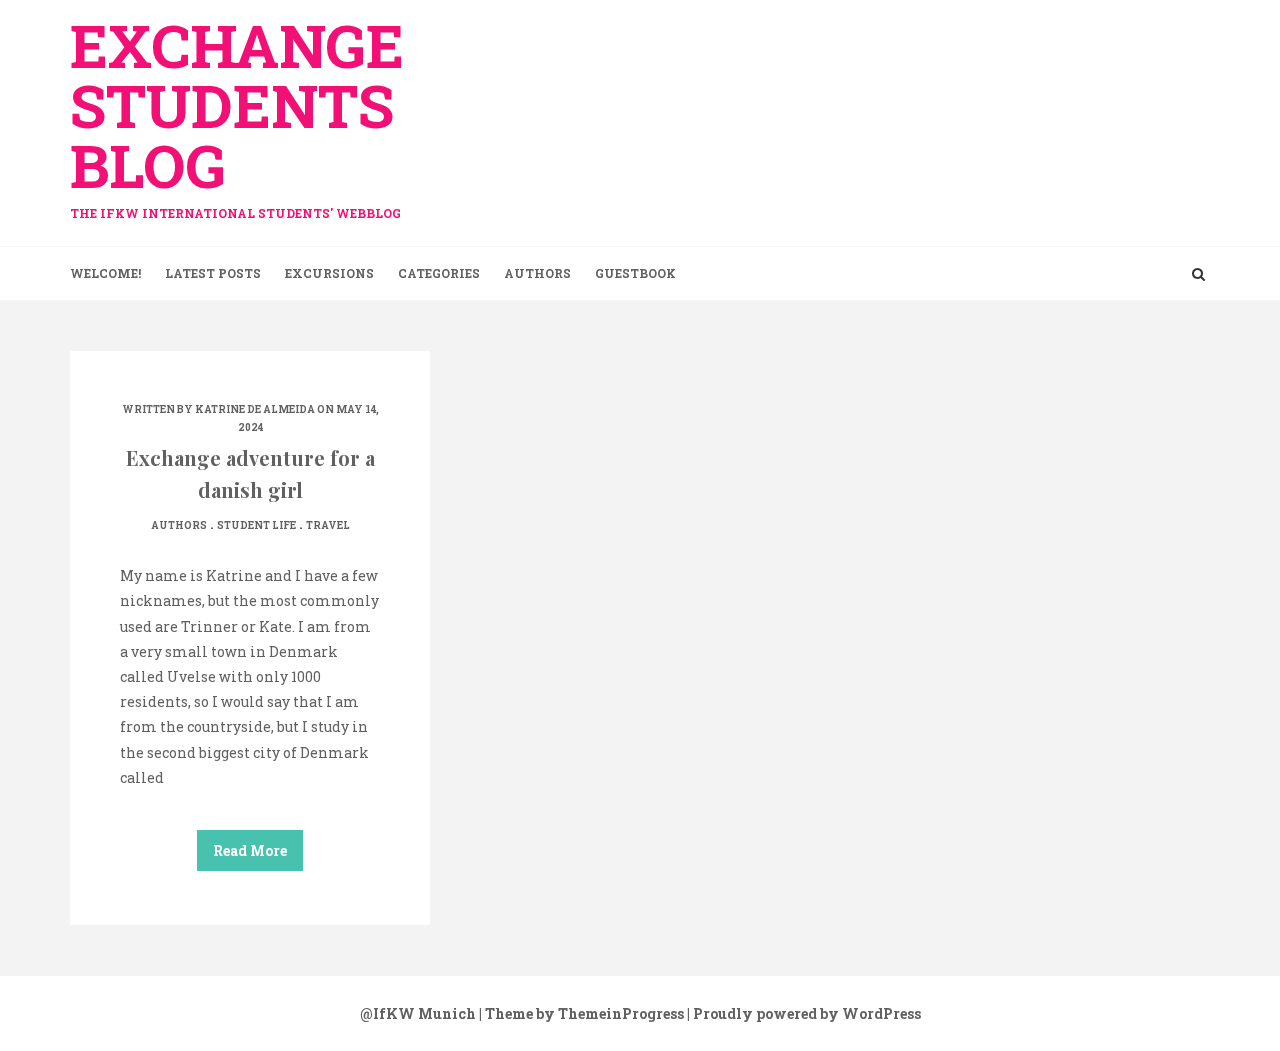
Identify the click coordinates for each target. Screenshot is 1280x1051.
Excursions (329, 273)
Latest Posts (213, 273)
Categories (439, 273)
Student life (256, 525)
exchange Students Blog (237, 113)
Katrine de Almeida (255, 409)
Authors (537, 273)
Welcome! (105, 273)
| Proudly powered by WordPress (804, 1013)
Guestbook (635, 273)
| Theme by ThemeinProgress (581, 1013)
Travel (328, 525)
